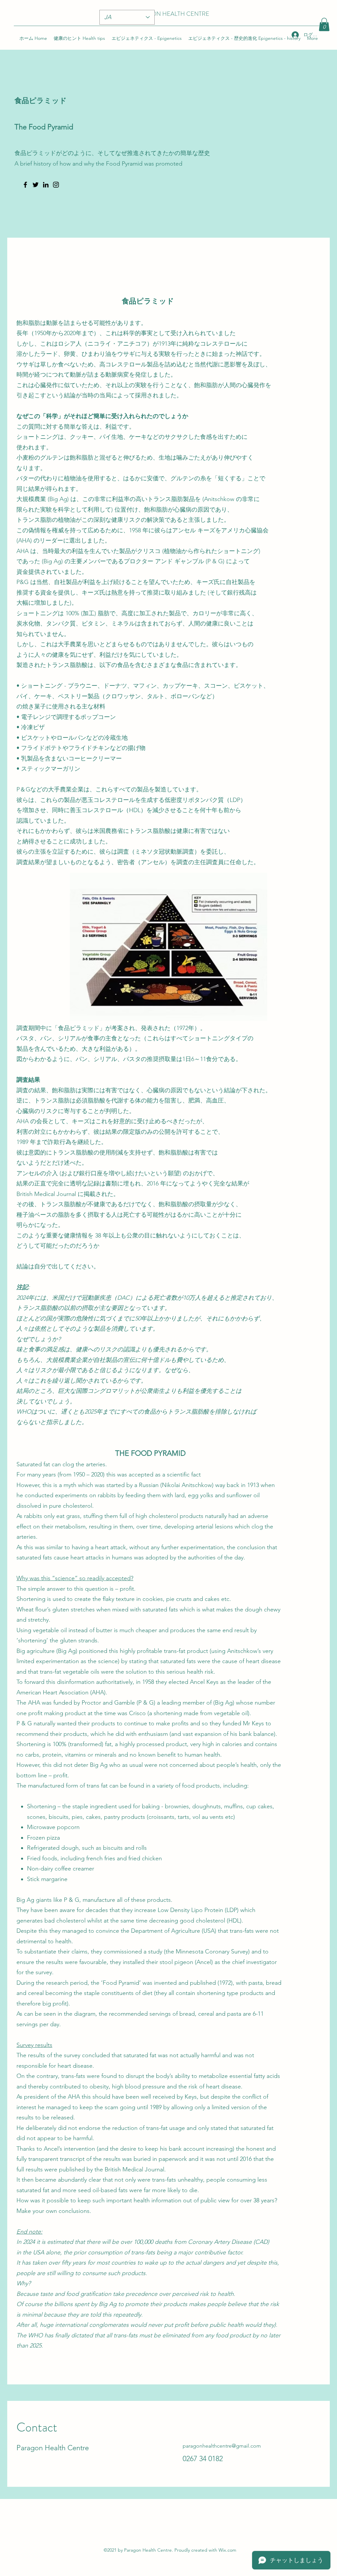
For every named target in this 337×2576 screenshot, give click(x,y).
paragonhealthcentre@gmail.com (222, 2446)
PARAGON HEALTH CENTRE (170, 14)
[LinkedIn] (46, 185)
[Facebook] (25, 185)
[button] (324, 25)
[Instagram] (56, 185)
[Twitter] (36, 185)
